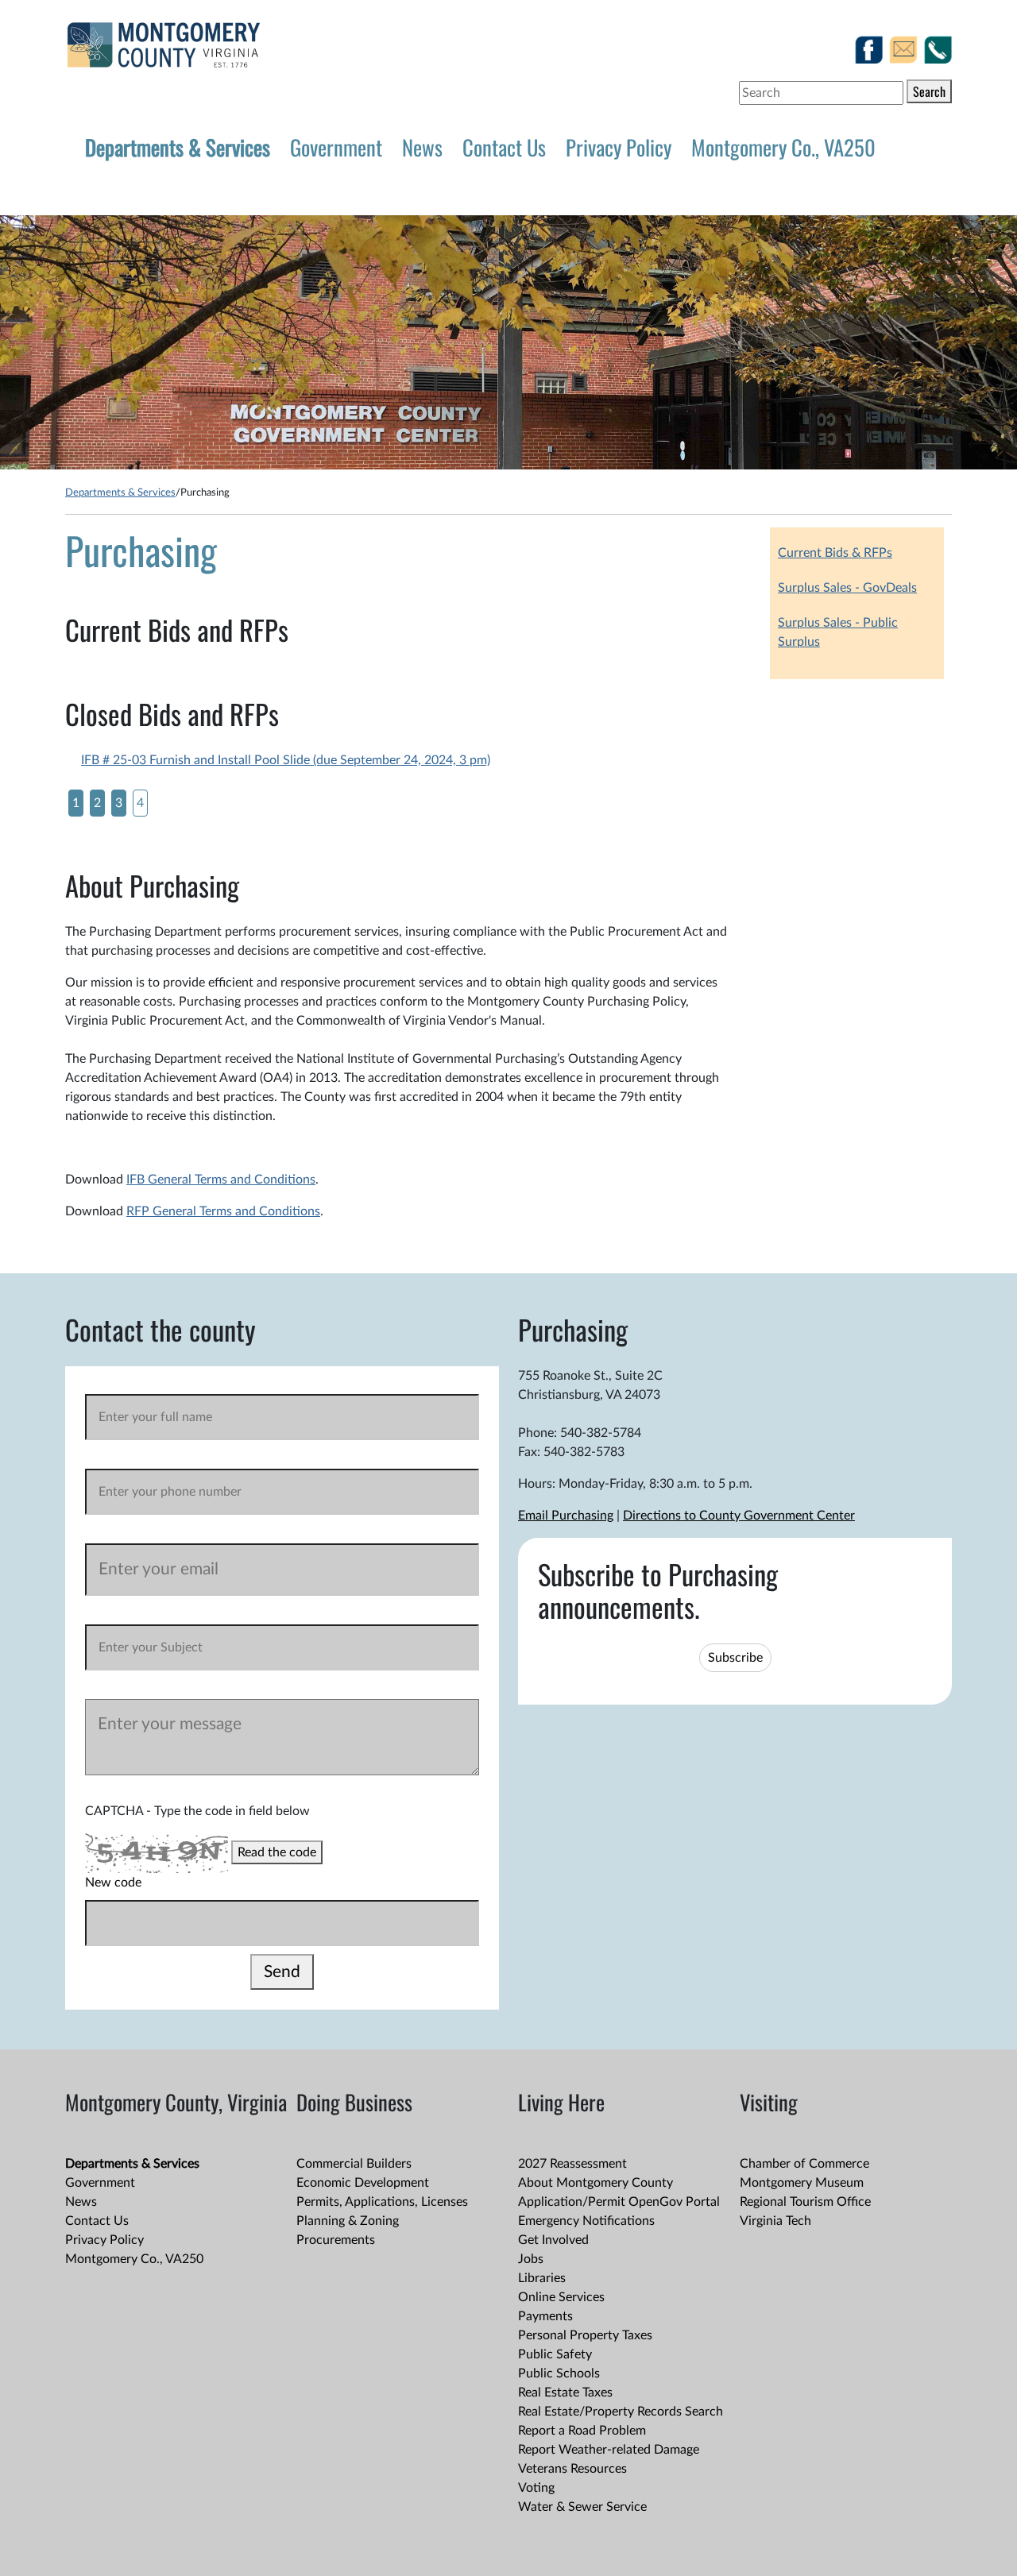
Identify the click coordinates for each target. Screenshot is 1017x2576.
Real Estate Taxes (565, 2393)
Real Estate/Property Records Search (621, 2412)
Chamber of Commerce (804, 2164)
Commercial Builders (354, 2164)
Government (336, 147)
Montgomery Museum (802, 2183)
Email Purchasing (566, 1516)
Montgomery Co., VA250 (783, 147)
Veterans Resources (572, 2469)
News (422, 147)
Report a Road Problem (582, 2431)
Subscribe (735, 1658)
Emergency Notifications (586, 2221)
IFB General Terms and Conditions (221, 1180)
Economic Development (363, 2183)
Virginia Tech (775, 2221)
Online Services (561, 2297)
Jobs (531, 2259)
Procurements (336, 2240)
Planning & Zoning (348, 2221)
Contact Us (504, 147)
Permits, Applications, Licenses (382, 2202)
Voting (536, 2488)
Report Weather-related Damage (609, 2450)
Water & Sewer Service (582, 2507)
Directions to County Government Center (739, 1516)
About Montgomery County (596, 2183)
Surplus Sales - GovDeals (847, 588)
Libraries (542, 2278)
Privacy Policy (619, 147)
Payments (545, 2316)
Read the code (277, 1852)
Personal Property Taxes (585, 2335)
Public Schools (559, 2373)
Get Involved (553, 2240)
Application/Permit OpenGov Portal (619, 2202)
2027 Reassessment (572, 2164)
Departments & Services (178, 147)
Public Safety (555, 2354)
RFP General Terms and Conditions (223, 1211)
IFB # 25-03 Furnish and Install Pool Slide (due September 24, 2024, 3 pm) (286, 760)
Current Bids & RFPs (835, 553)
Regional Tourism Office (805, 2202)
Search (929, 91)
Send (282, 1972)
